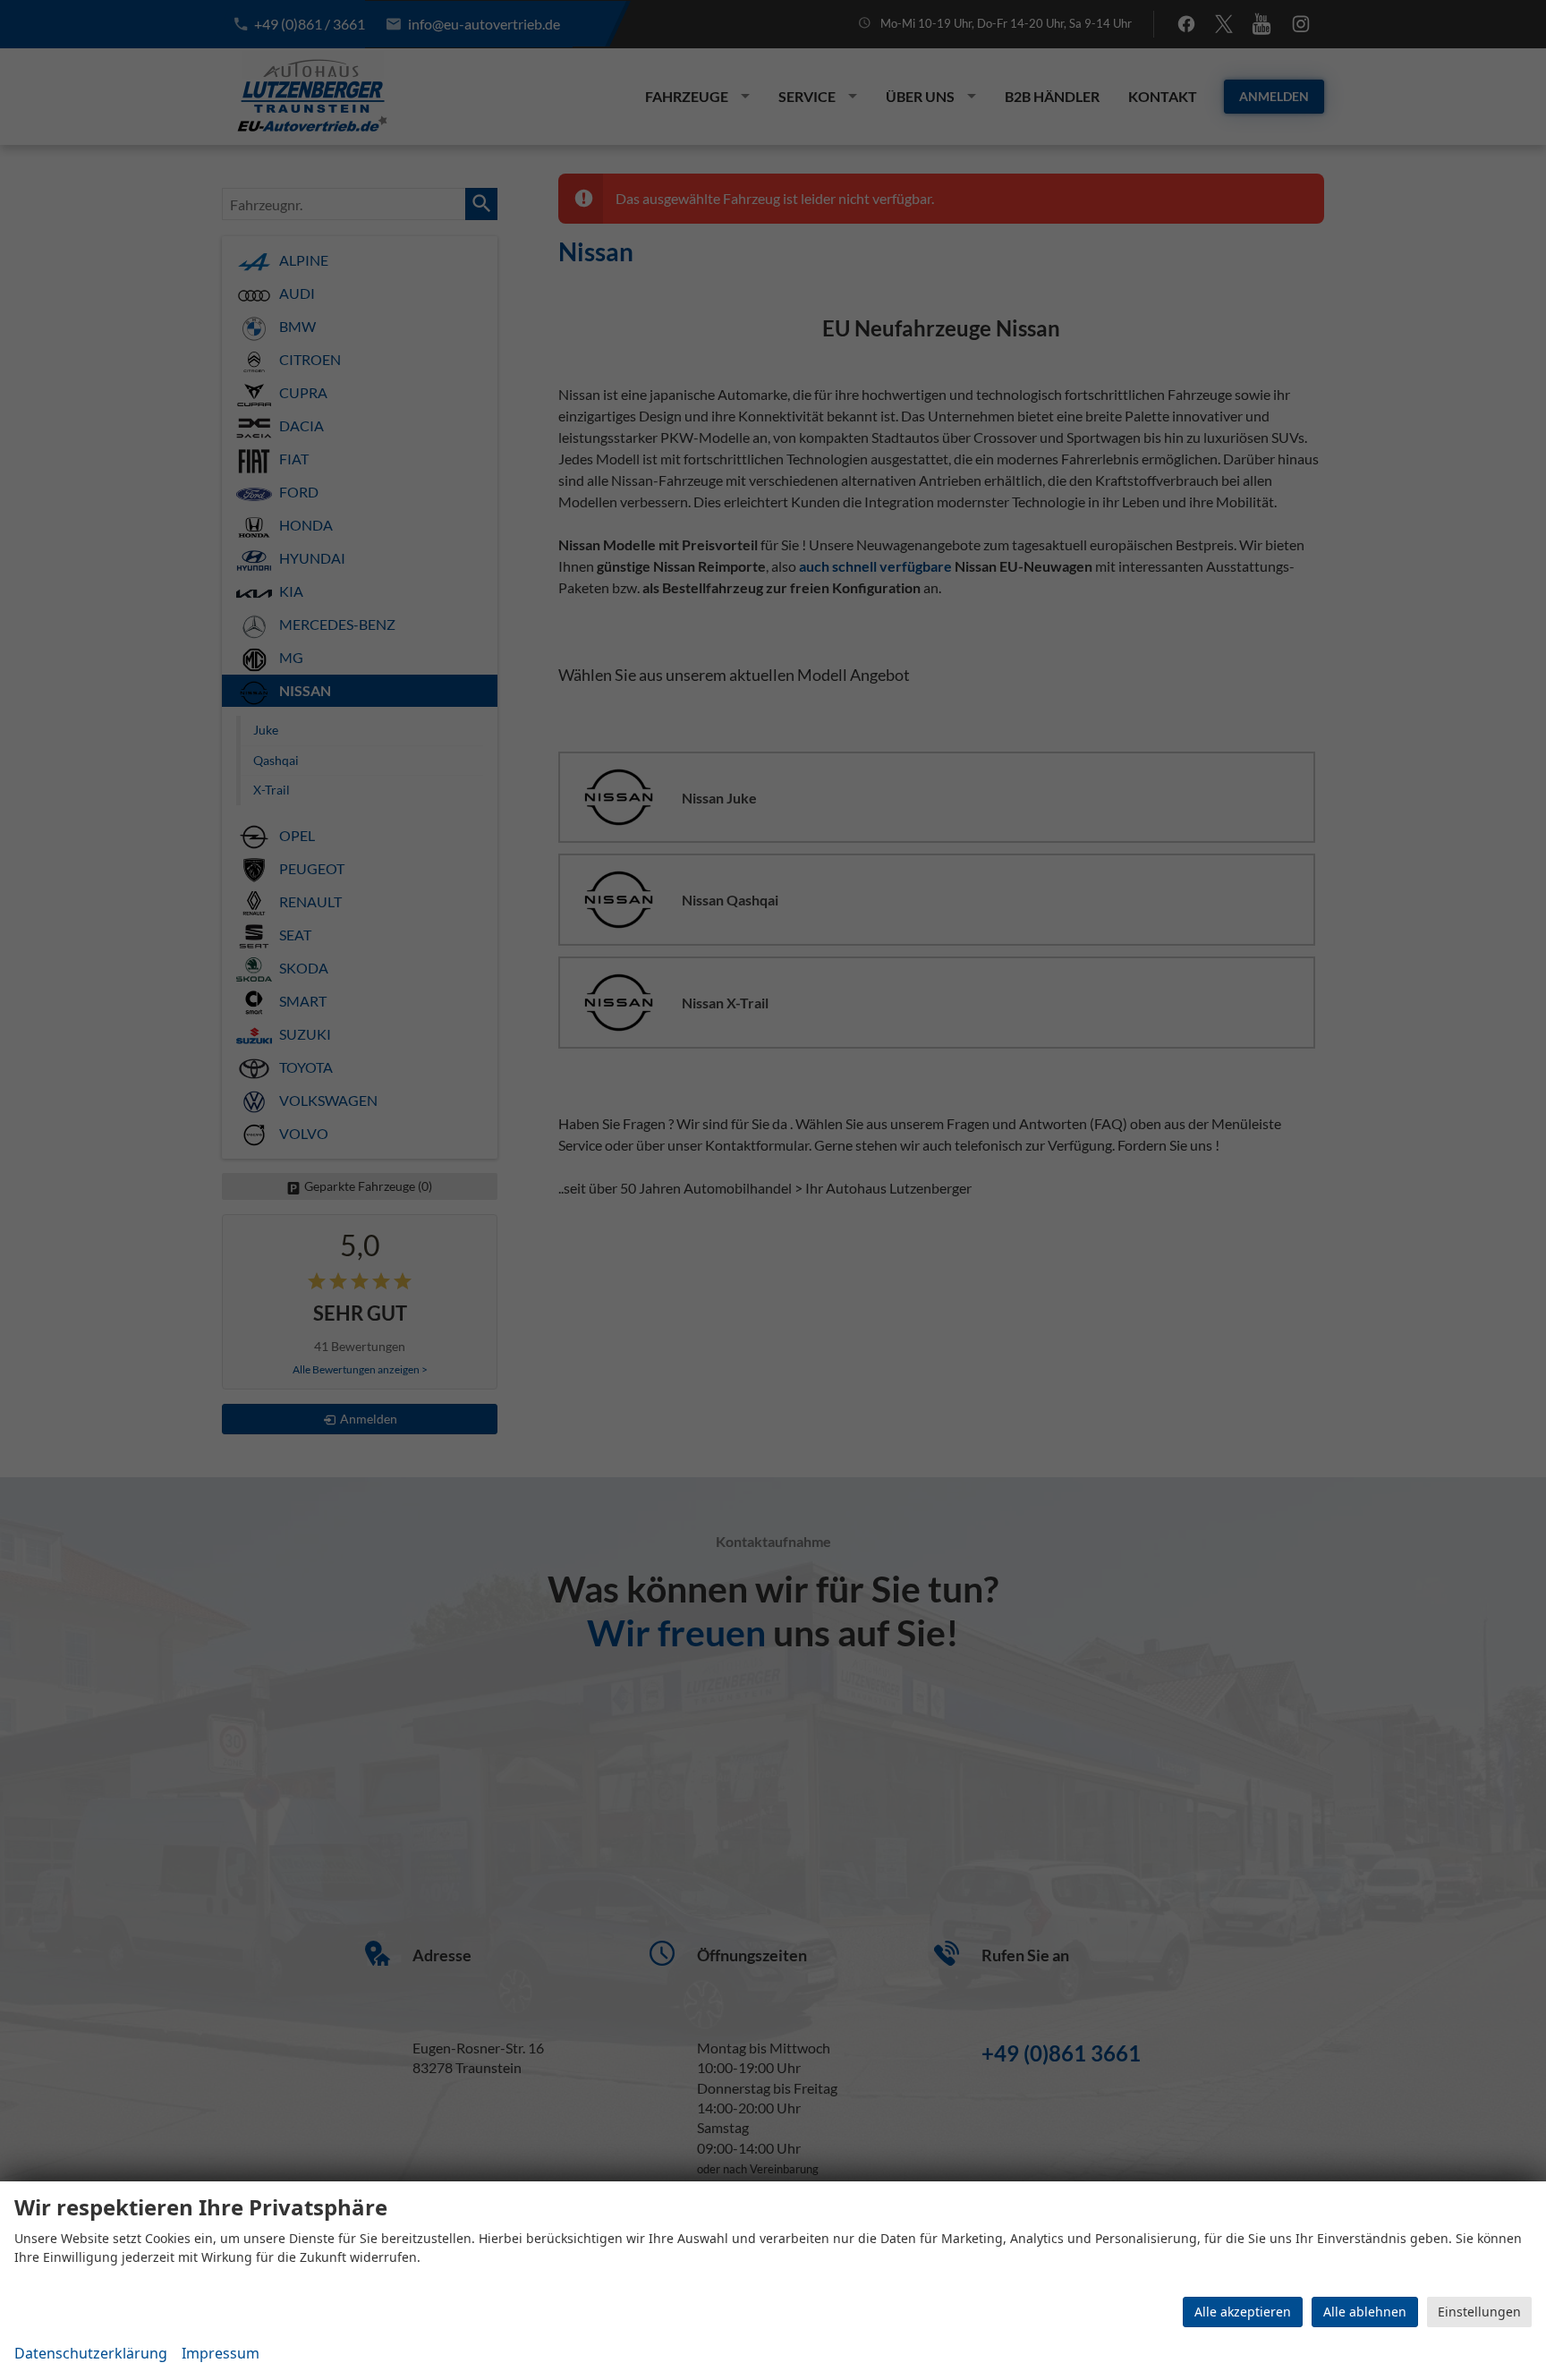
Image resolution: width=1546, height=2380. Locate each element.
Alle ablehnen (1365, 2312)
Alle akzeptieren (1243, 2312)
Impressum (221, 2353)
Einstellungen (1479, 2312)
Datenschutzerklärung (91, 2353)
